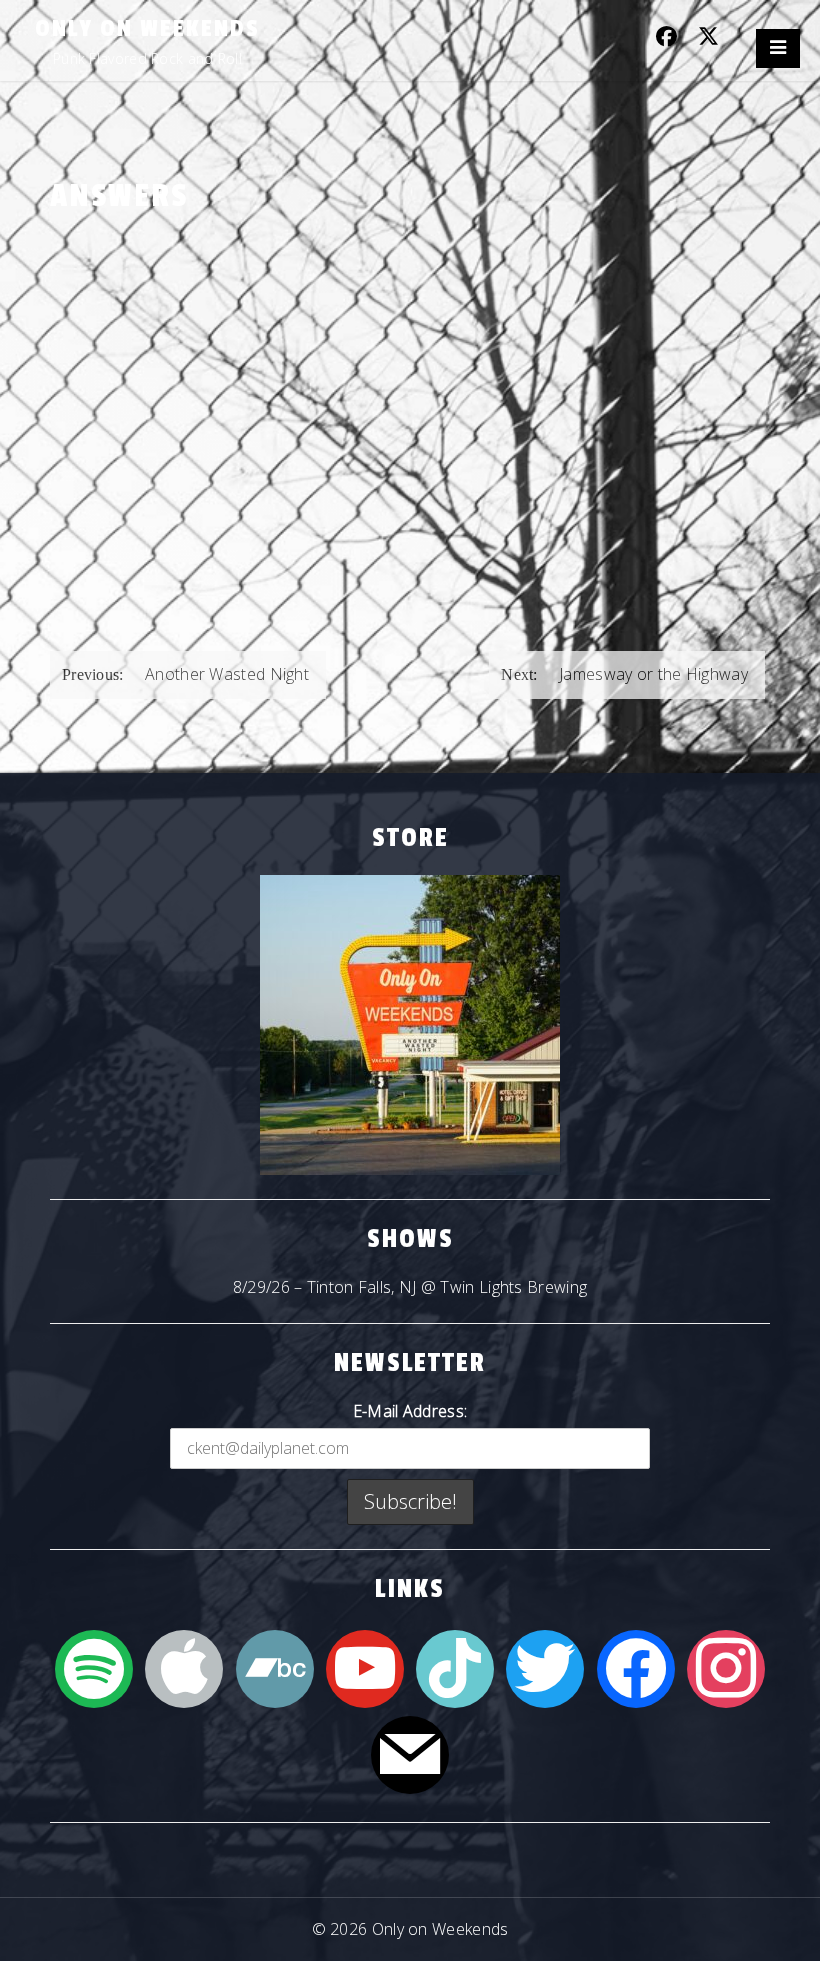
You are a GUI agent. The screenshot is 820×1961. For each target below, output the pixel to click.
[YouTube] (365, 1667)
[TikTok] (455, 1667)
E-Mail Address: (410, 1411)
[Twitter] (545, 1667)
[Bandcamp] (275, 1667)
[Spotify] (94, 1667)
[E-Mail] (410, 1753)
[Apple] (184, 1667)
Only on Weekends (147, 28)
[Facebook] (636, 1667)
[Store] (410, 1025)
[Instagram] (726, 1667)
